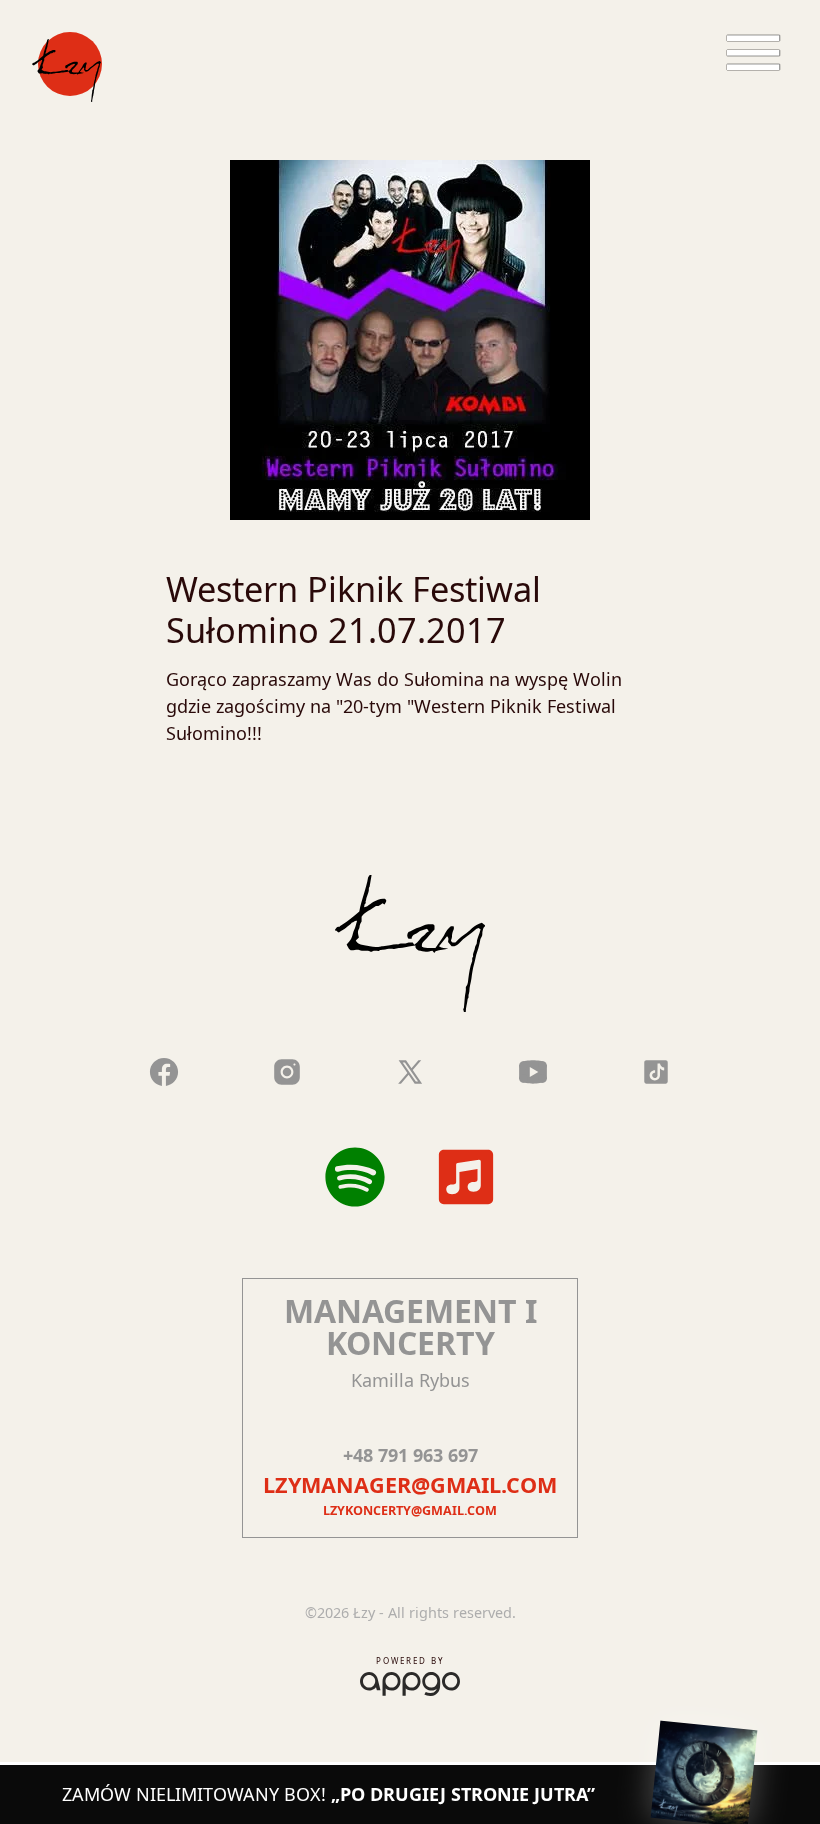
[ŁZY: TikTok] (656, 1068)
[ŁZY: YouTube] (533, 1068)
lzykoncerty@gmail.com (410, 1510)
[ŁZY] (67, 67)
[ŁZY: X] (410, 1068)
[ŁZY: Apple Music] (466, 1177)
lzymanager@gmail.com (410, 1484)
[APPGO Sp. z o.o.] (410, 1680)
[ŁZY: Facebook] (164, 1068)
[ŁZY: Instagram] (287, 1068)
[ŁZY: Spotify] (355, 1177)
